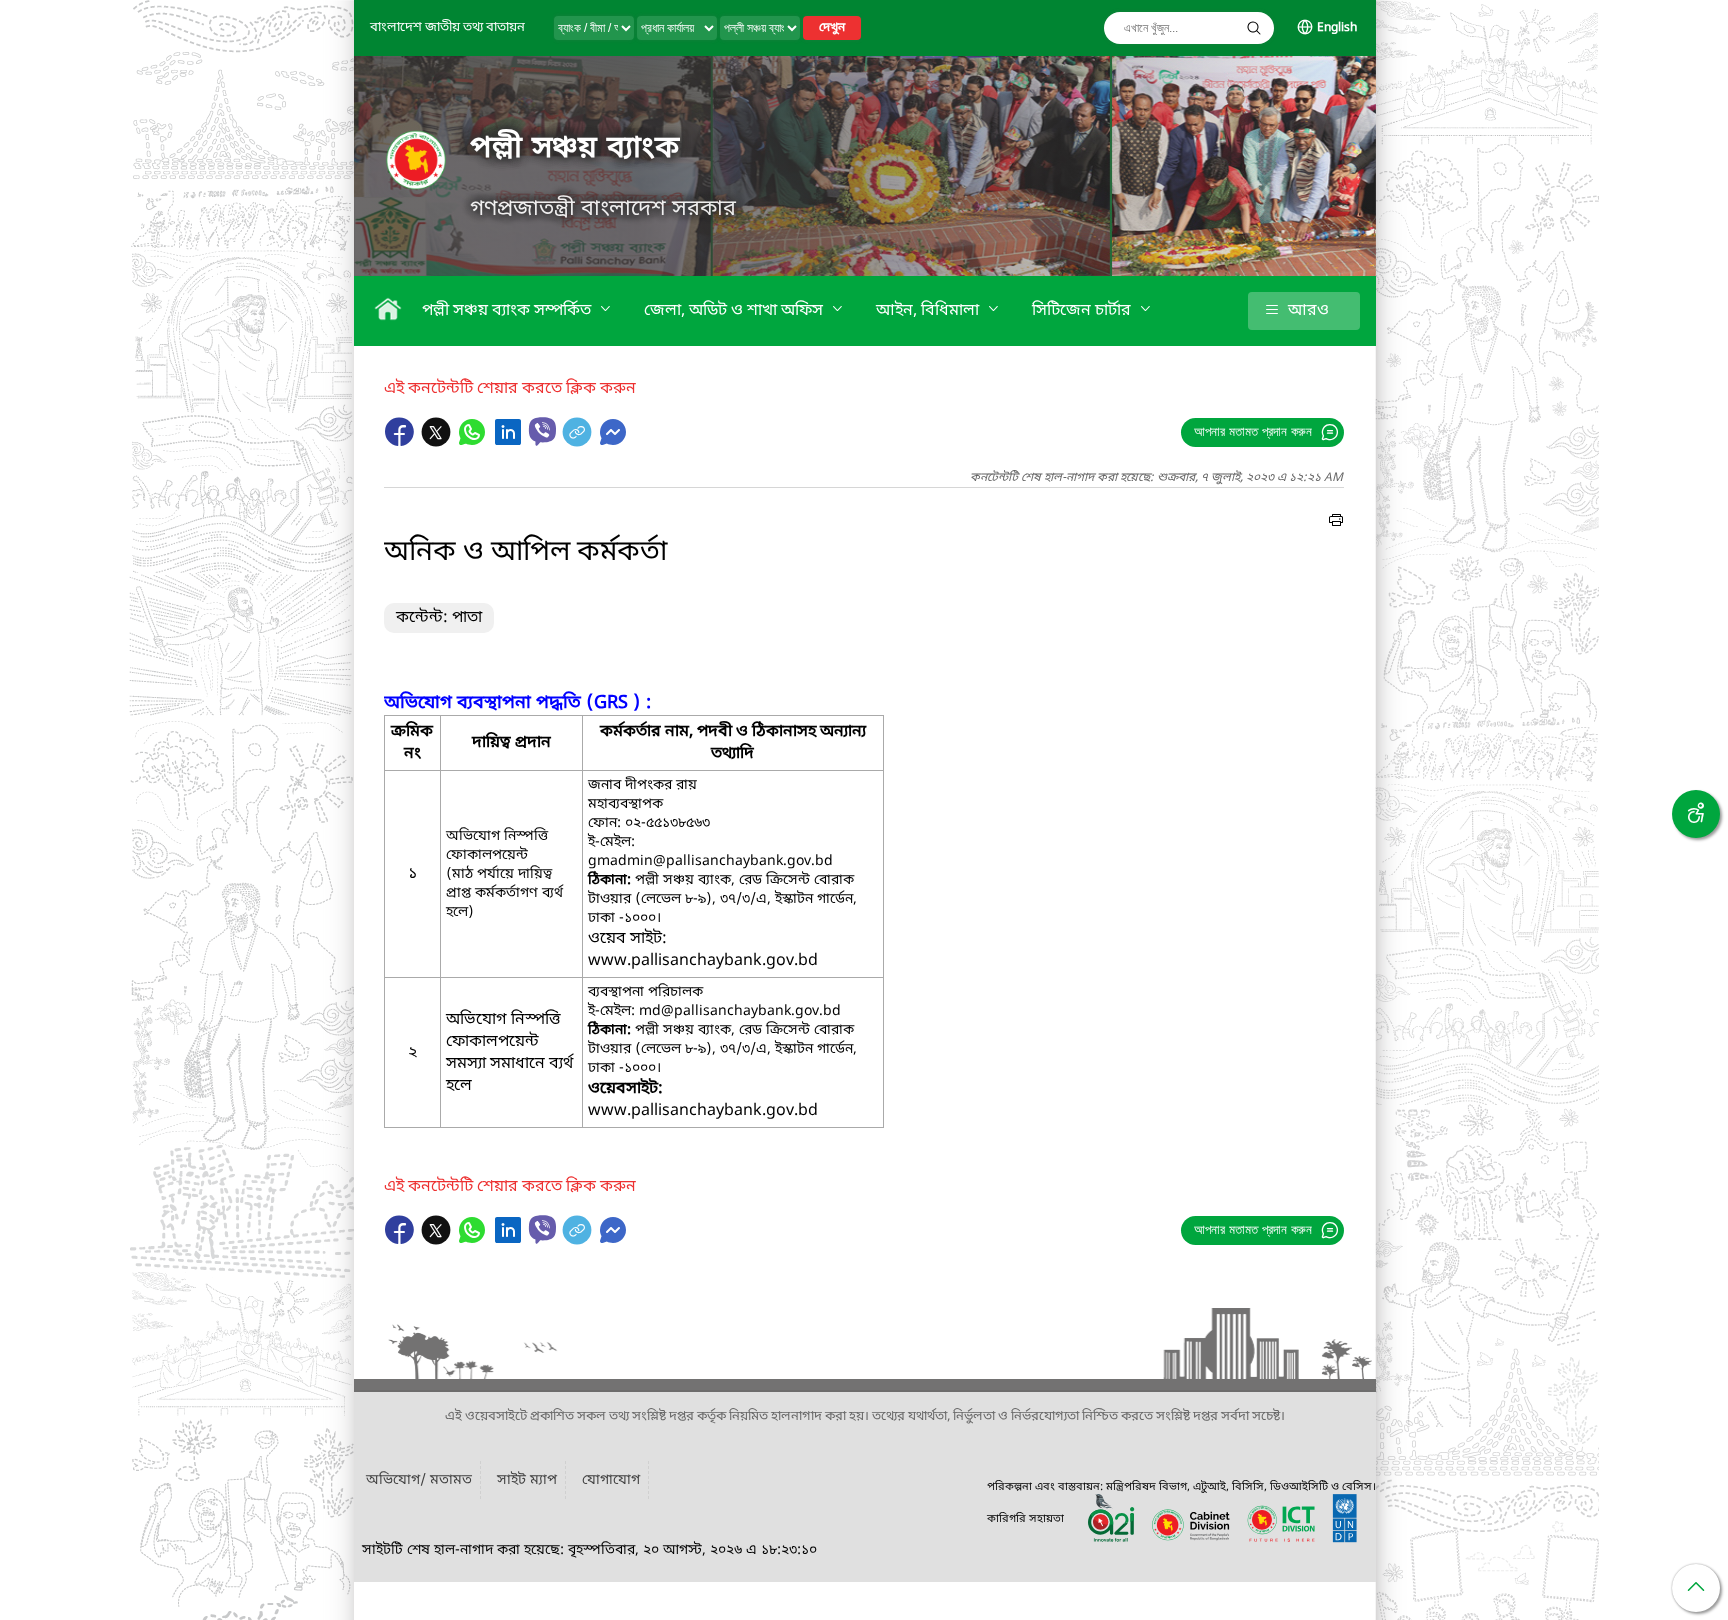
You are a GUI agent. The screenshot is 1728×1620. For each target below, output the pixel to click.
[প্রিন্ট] (1336, 523)
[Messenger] (613, 442)
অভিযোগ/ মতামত (419, 1480)
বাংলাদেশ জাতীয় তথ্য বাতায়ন (447, 27)
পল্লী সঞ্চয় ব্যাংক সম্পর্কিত (508, 311)
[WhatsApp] (474, 442)
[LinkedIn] (510, 442)
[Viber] (542, 431)
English (1337, 28)
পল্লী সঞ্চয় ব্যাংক (575, 149)
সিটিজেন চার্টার (1083, 311)
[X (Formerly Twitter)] (438, 442)
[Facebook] (402, 442)
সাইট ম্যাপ (527, 1480)
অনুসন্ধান (1254, 28)
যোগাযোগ (611, 1480)
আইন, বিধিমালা (929, 311)
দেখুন (832, 28)
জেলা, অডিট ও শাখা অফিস (735, 311)
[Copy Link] (579, 442)
